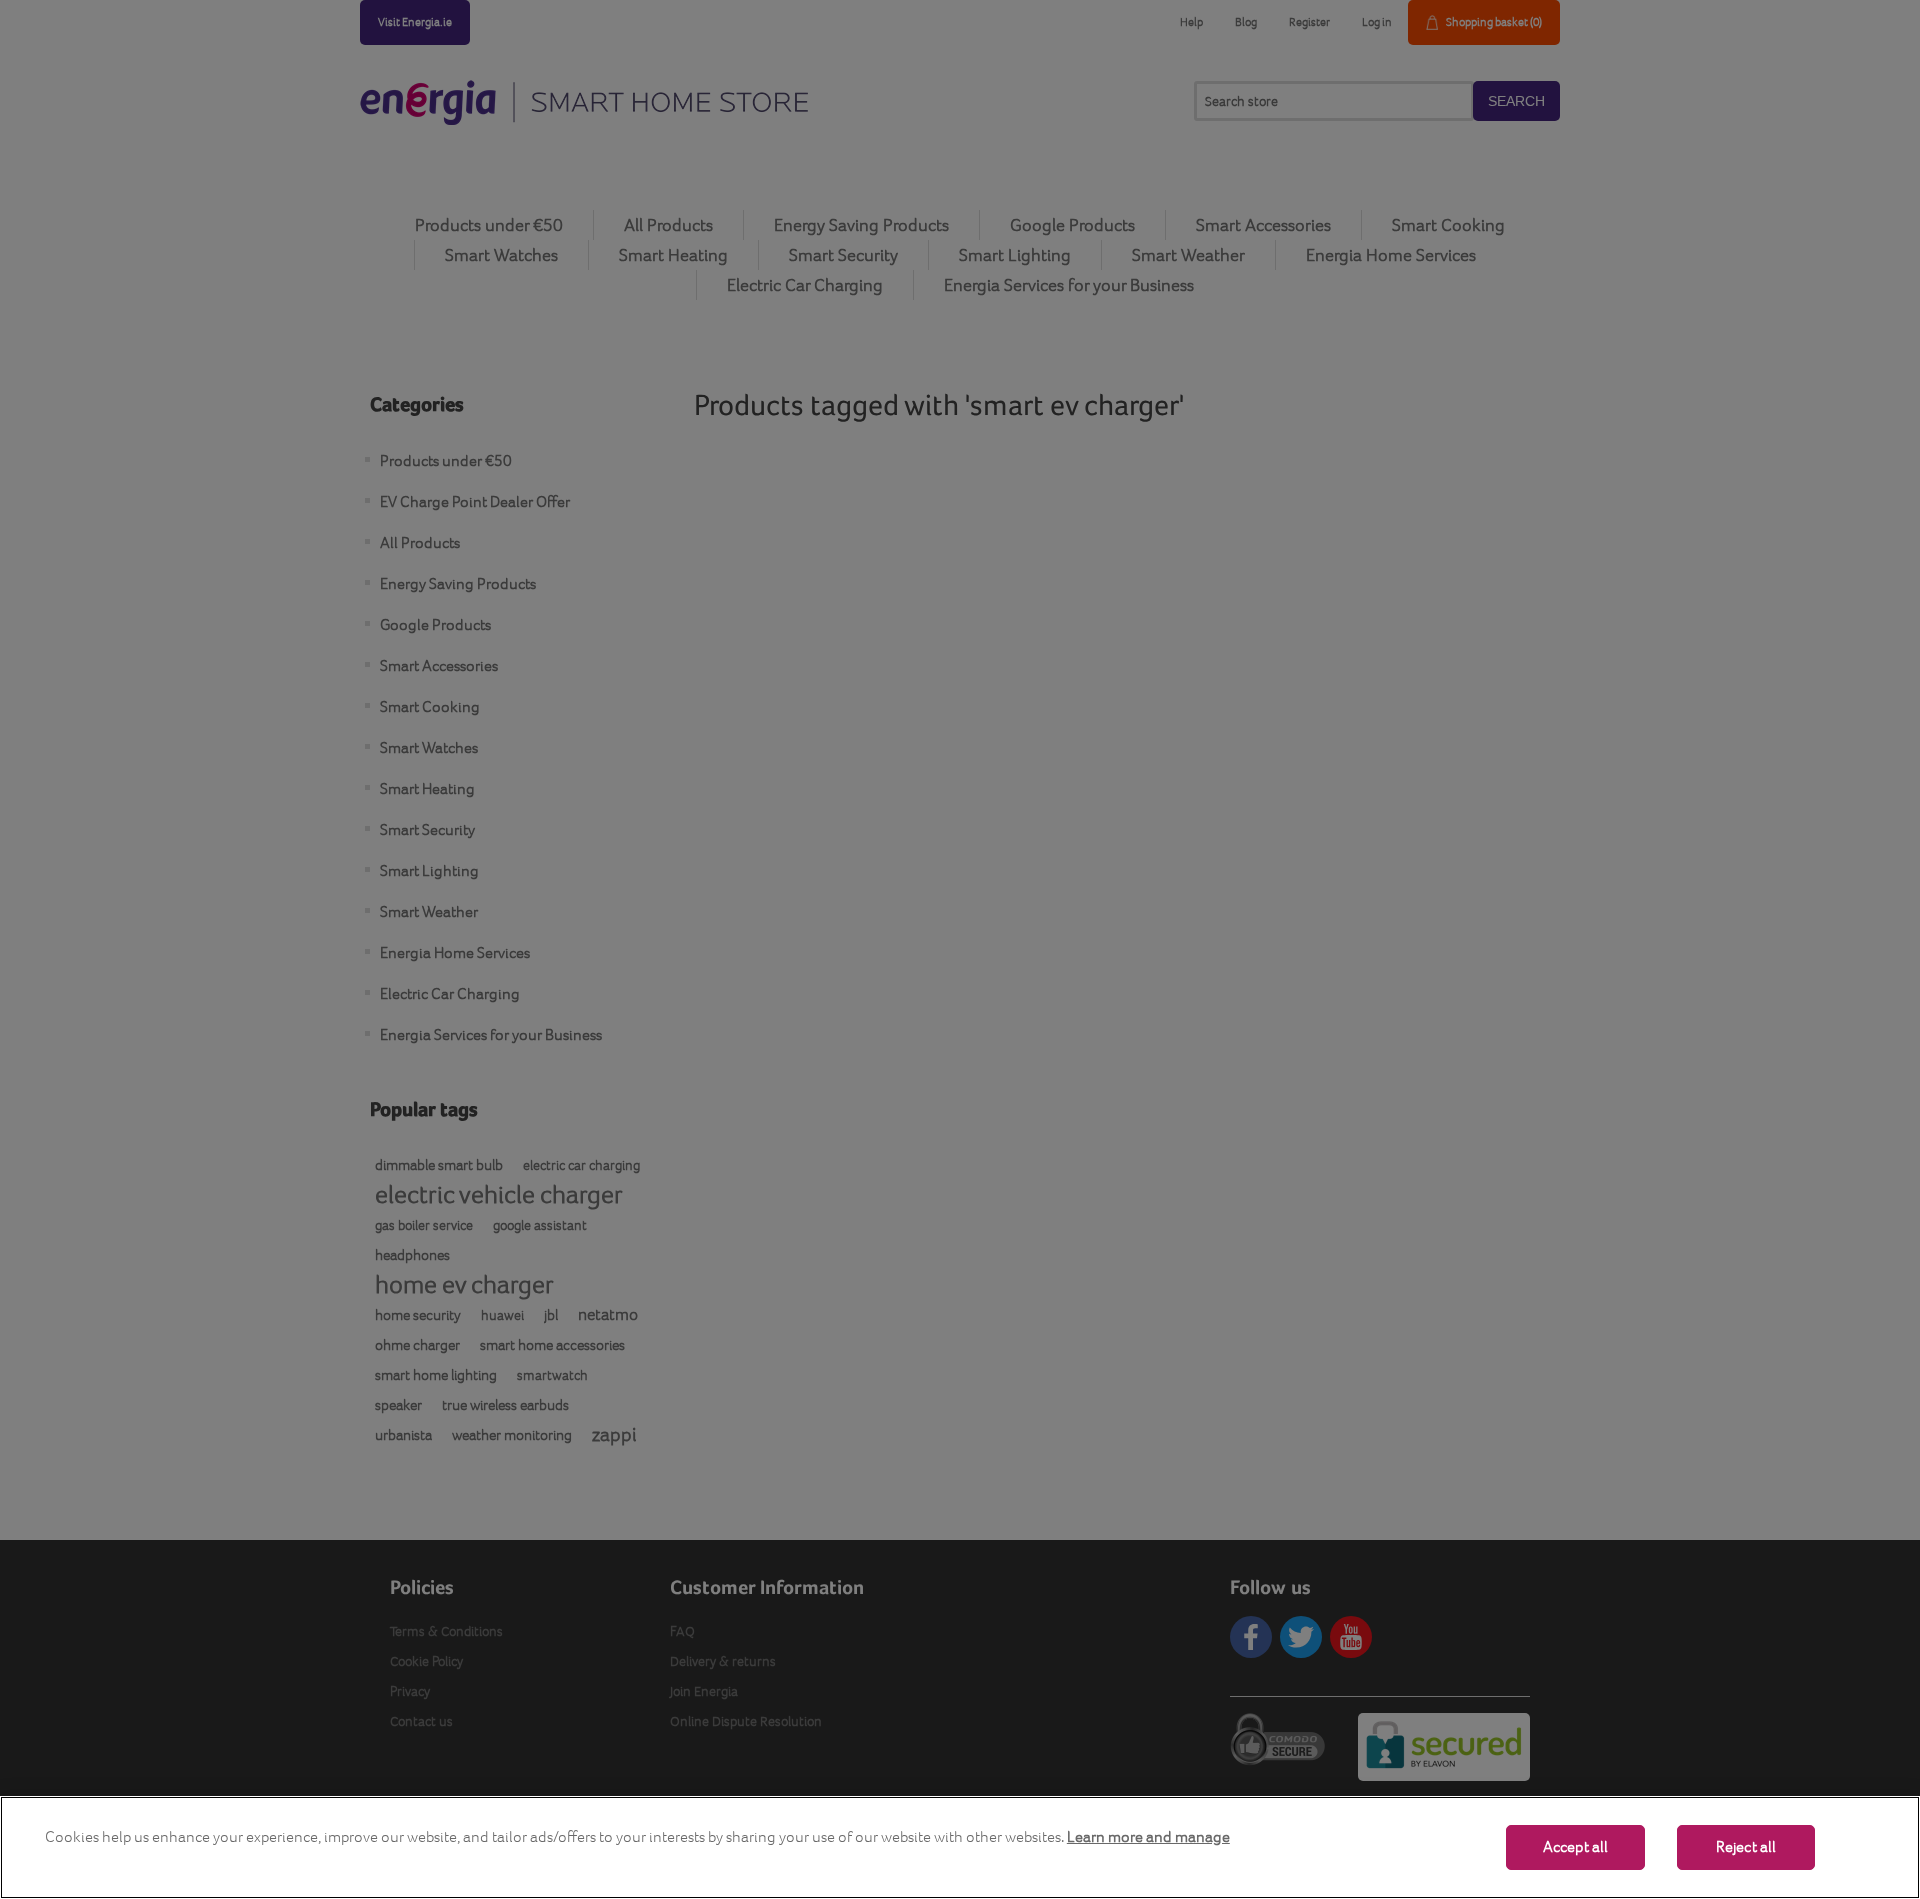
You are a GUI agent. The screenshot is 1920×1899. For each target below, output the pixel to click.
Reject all (1746, 1847)
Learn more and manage (1148, 1836)
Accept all (1576, 1847)
